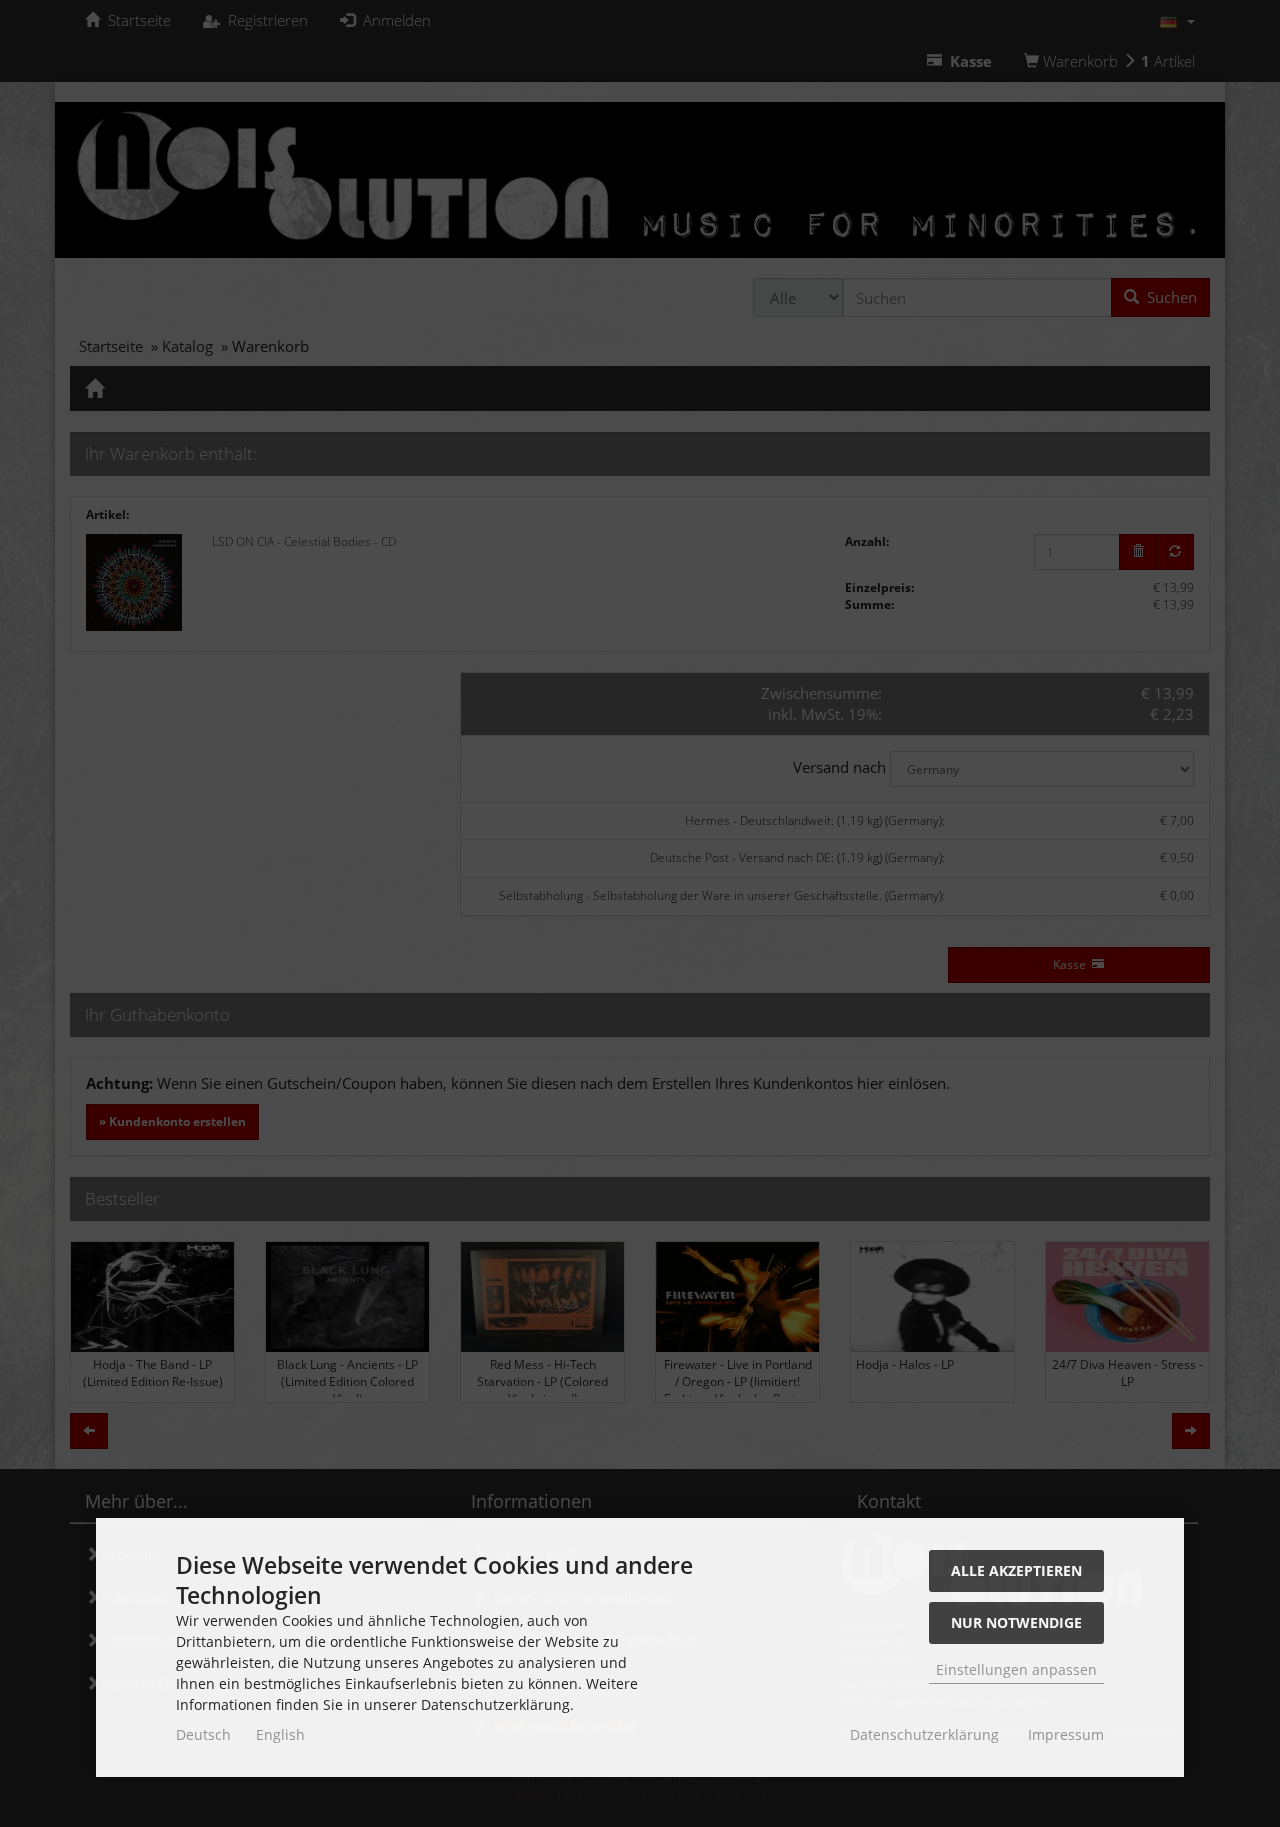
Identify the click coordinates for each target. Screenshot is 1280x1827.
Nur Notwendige (1016, 1622)
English (280, 1734)
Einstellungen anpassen (1016, 1669)
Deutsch (203, 1734)
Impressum (1066, 1734)
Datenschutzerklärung (924, 1734)
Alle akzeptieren (1016, 1570)
